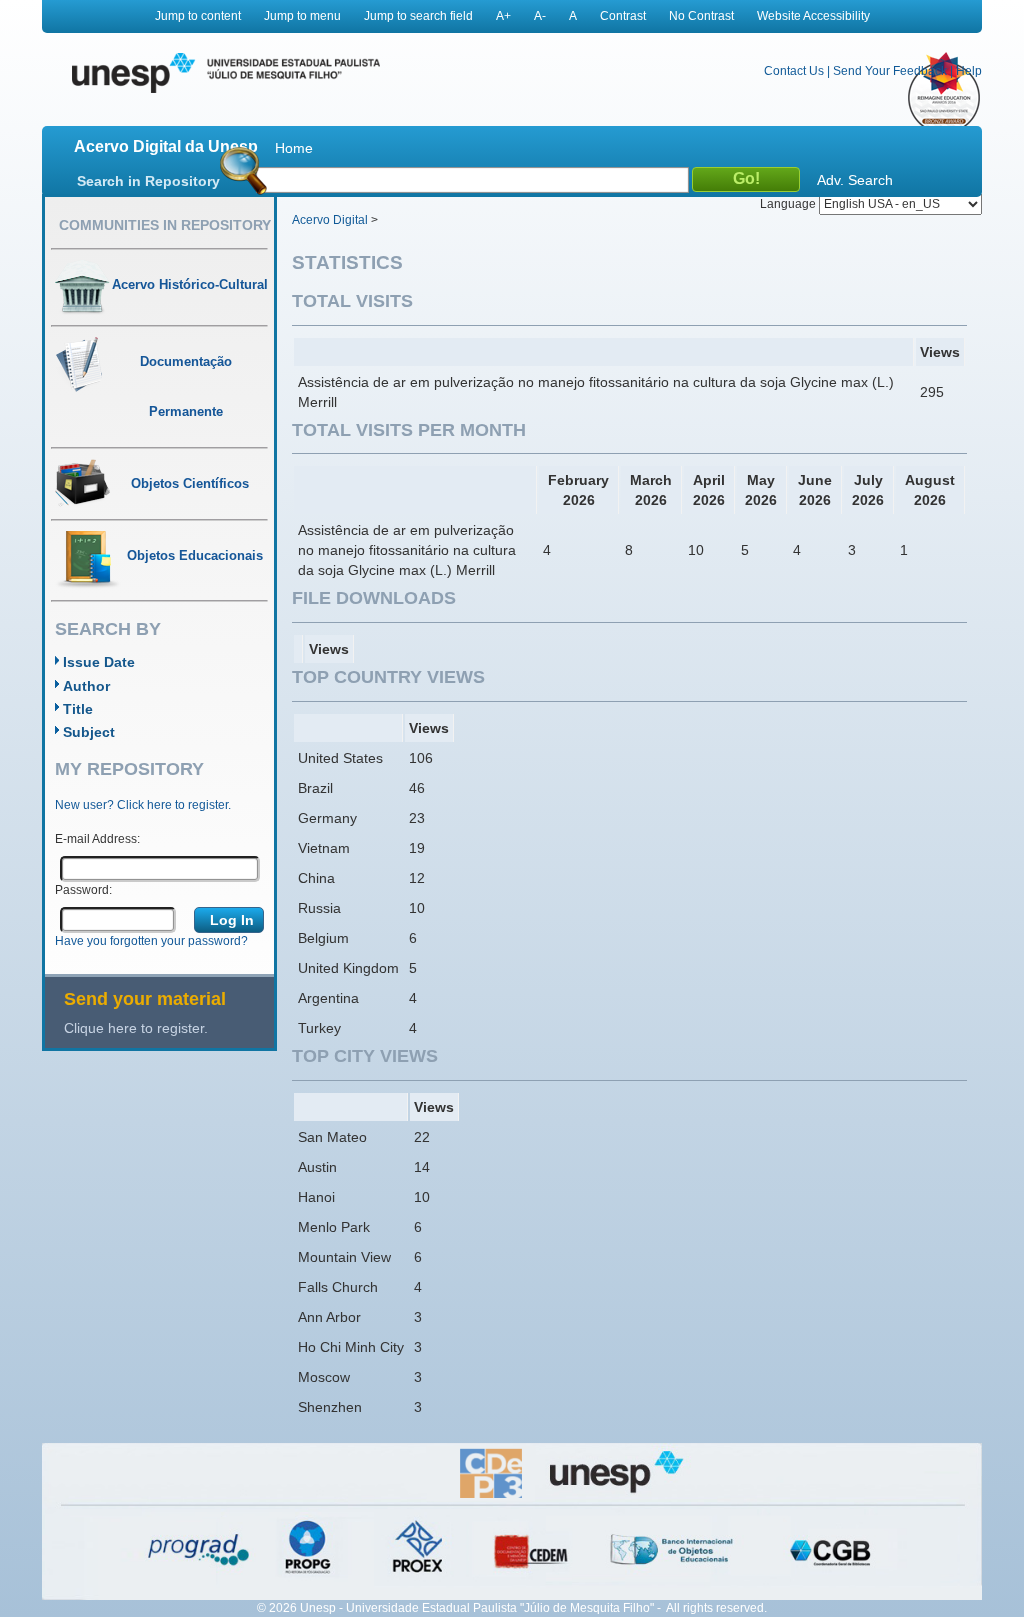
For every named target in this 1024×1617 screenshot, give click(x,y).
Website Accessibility (813, 16)
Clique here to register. (136, 1028)
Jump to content (198, 16)
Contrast (623, 16)
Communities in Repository (165, 225)
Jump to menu (302, 16)
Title (78, 709)
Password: (83, 890)
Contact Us (794, 71)
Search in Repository (148, 181)
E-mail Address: (97, 839)
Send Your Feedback (890, 71)
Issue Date (99, 662)
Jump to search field (418, 16)
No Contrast (701, 16)
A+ (503, 16)
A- (540, 16)
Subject (89, 732)
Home (294, 148)
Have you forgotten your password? (151, 941)
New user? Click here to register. (143, 805)
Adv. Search (855, 180)
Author (86, 686)
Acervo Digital (330, 220)
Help (969, 71)
